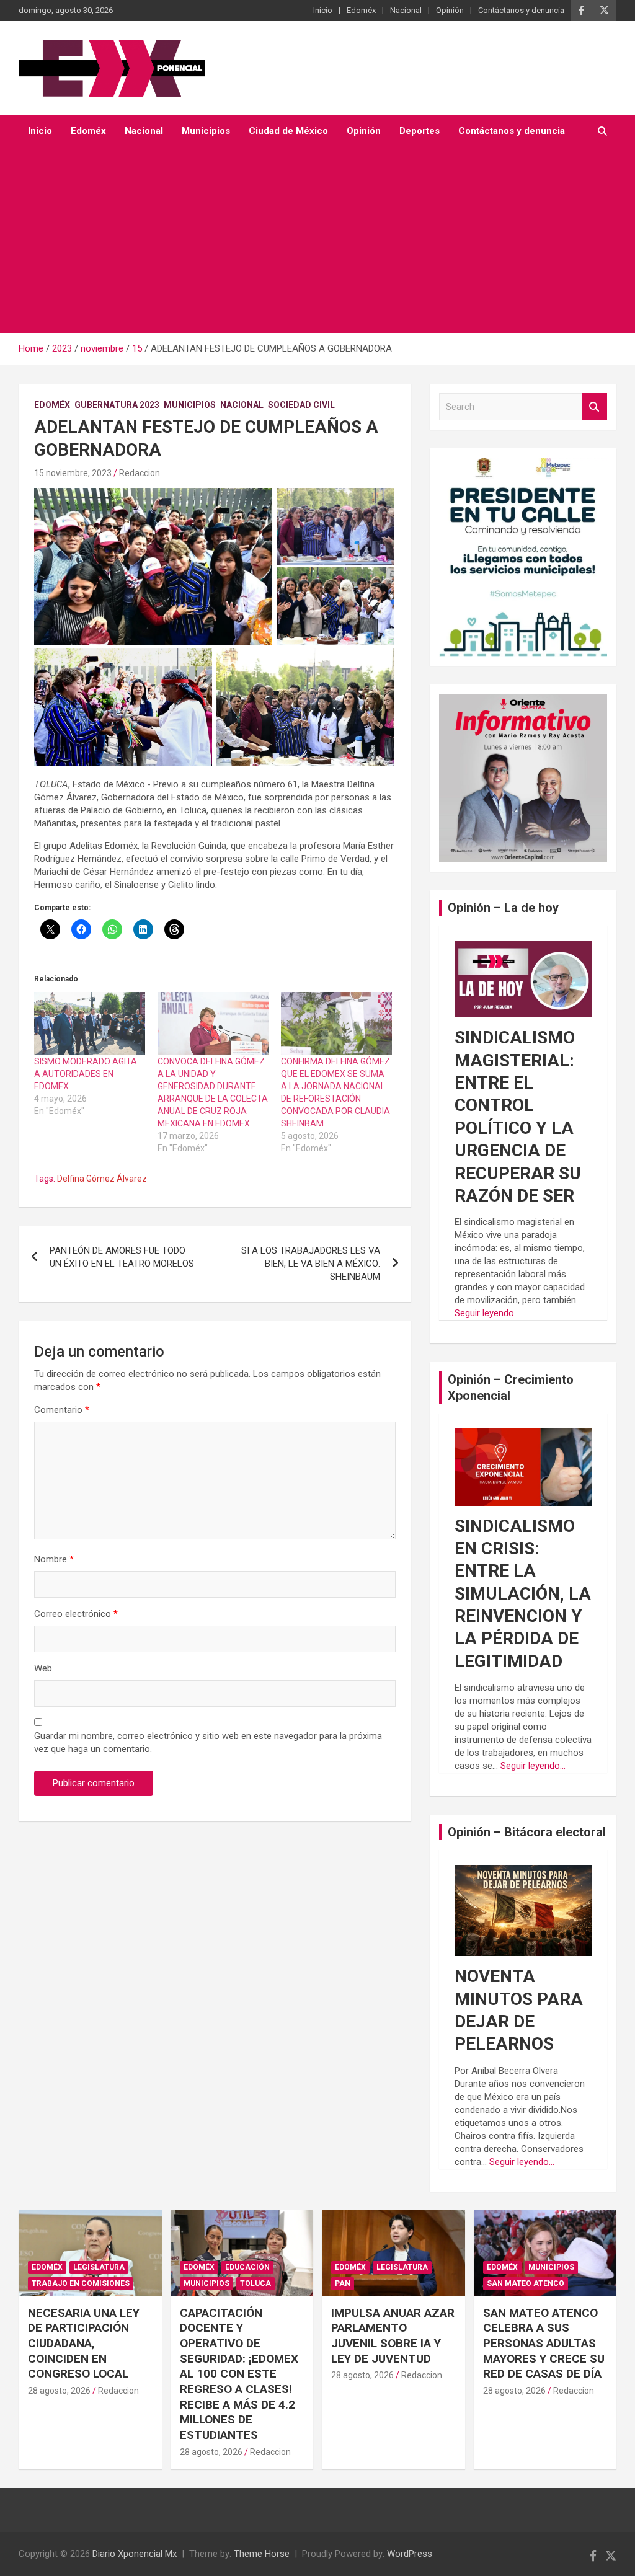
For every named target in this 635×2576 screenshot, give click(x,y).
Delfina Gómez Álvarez (102, 1179)
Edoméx (361, 10)
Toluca (255, 2283)
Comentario (62, 1410)
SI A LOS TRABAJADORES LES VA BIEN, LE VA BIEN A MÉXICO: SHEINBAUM (311, 1264)
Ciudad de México (288, 131)
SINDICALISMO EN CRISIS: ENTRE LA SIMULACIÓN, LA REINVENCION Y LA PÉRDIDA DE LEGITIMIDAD (523, 1594)
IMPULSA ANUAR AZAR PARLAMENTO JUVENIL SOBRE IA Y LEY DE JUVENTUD (393, 2336)
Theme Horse (262, 2554)
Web (43, 1668)
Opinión (450, 10)
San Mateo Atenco (526, 2283)
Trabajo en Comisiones (81, 2283)
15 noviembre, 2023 (73, 473)
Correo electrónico (76, 1614)
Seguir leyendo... (487, 1313)
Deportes (420, 131)
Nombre (54, 1559)
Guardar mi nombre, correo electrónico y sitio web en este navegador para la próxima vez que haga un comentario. (208, 1742)
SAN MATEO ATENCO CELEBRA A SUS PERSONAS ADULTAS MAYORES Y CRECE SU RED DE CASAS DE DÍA (544, 2344)
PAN (343, 2283)
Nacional (406, 10)
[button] (153, 567)
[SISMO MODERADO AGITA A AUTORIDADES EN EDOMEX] (90, 1024)
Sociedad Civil (301, 405)
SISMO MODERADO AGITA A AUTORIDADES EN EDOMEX (86, 1074)
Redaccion (140, 473)
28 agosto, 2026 (59, 2391)
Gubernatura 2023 (117, 405)
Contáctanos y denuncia (521, 10)
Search (595, 407)
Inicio (323, 10)
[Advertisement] (300, 240)
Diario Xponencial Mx (135, 2554)
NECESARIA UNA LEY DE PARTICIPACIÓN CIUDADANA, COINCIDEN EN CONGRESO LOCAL (84, 2344)
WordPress (410, 2554)
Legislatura (99, 2267)
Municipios (206, 131)
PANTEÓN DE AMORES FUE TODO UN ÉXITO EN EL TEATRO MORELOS (122, 1257)
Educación (247, 2267)
